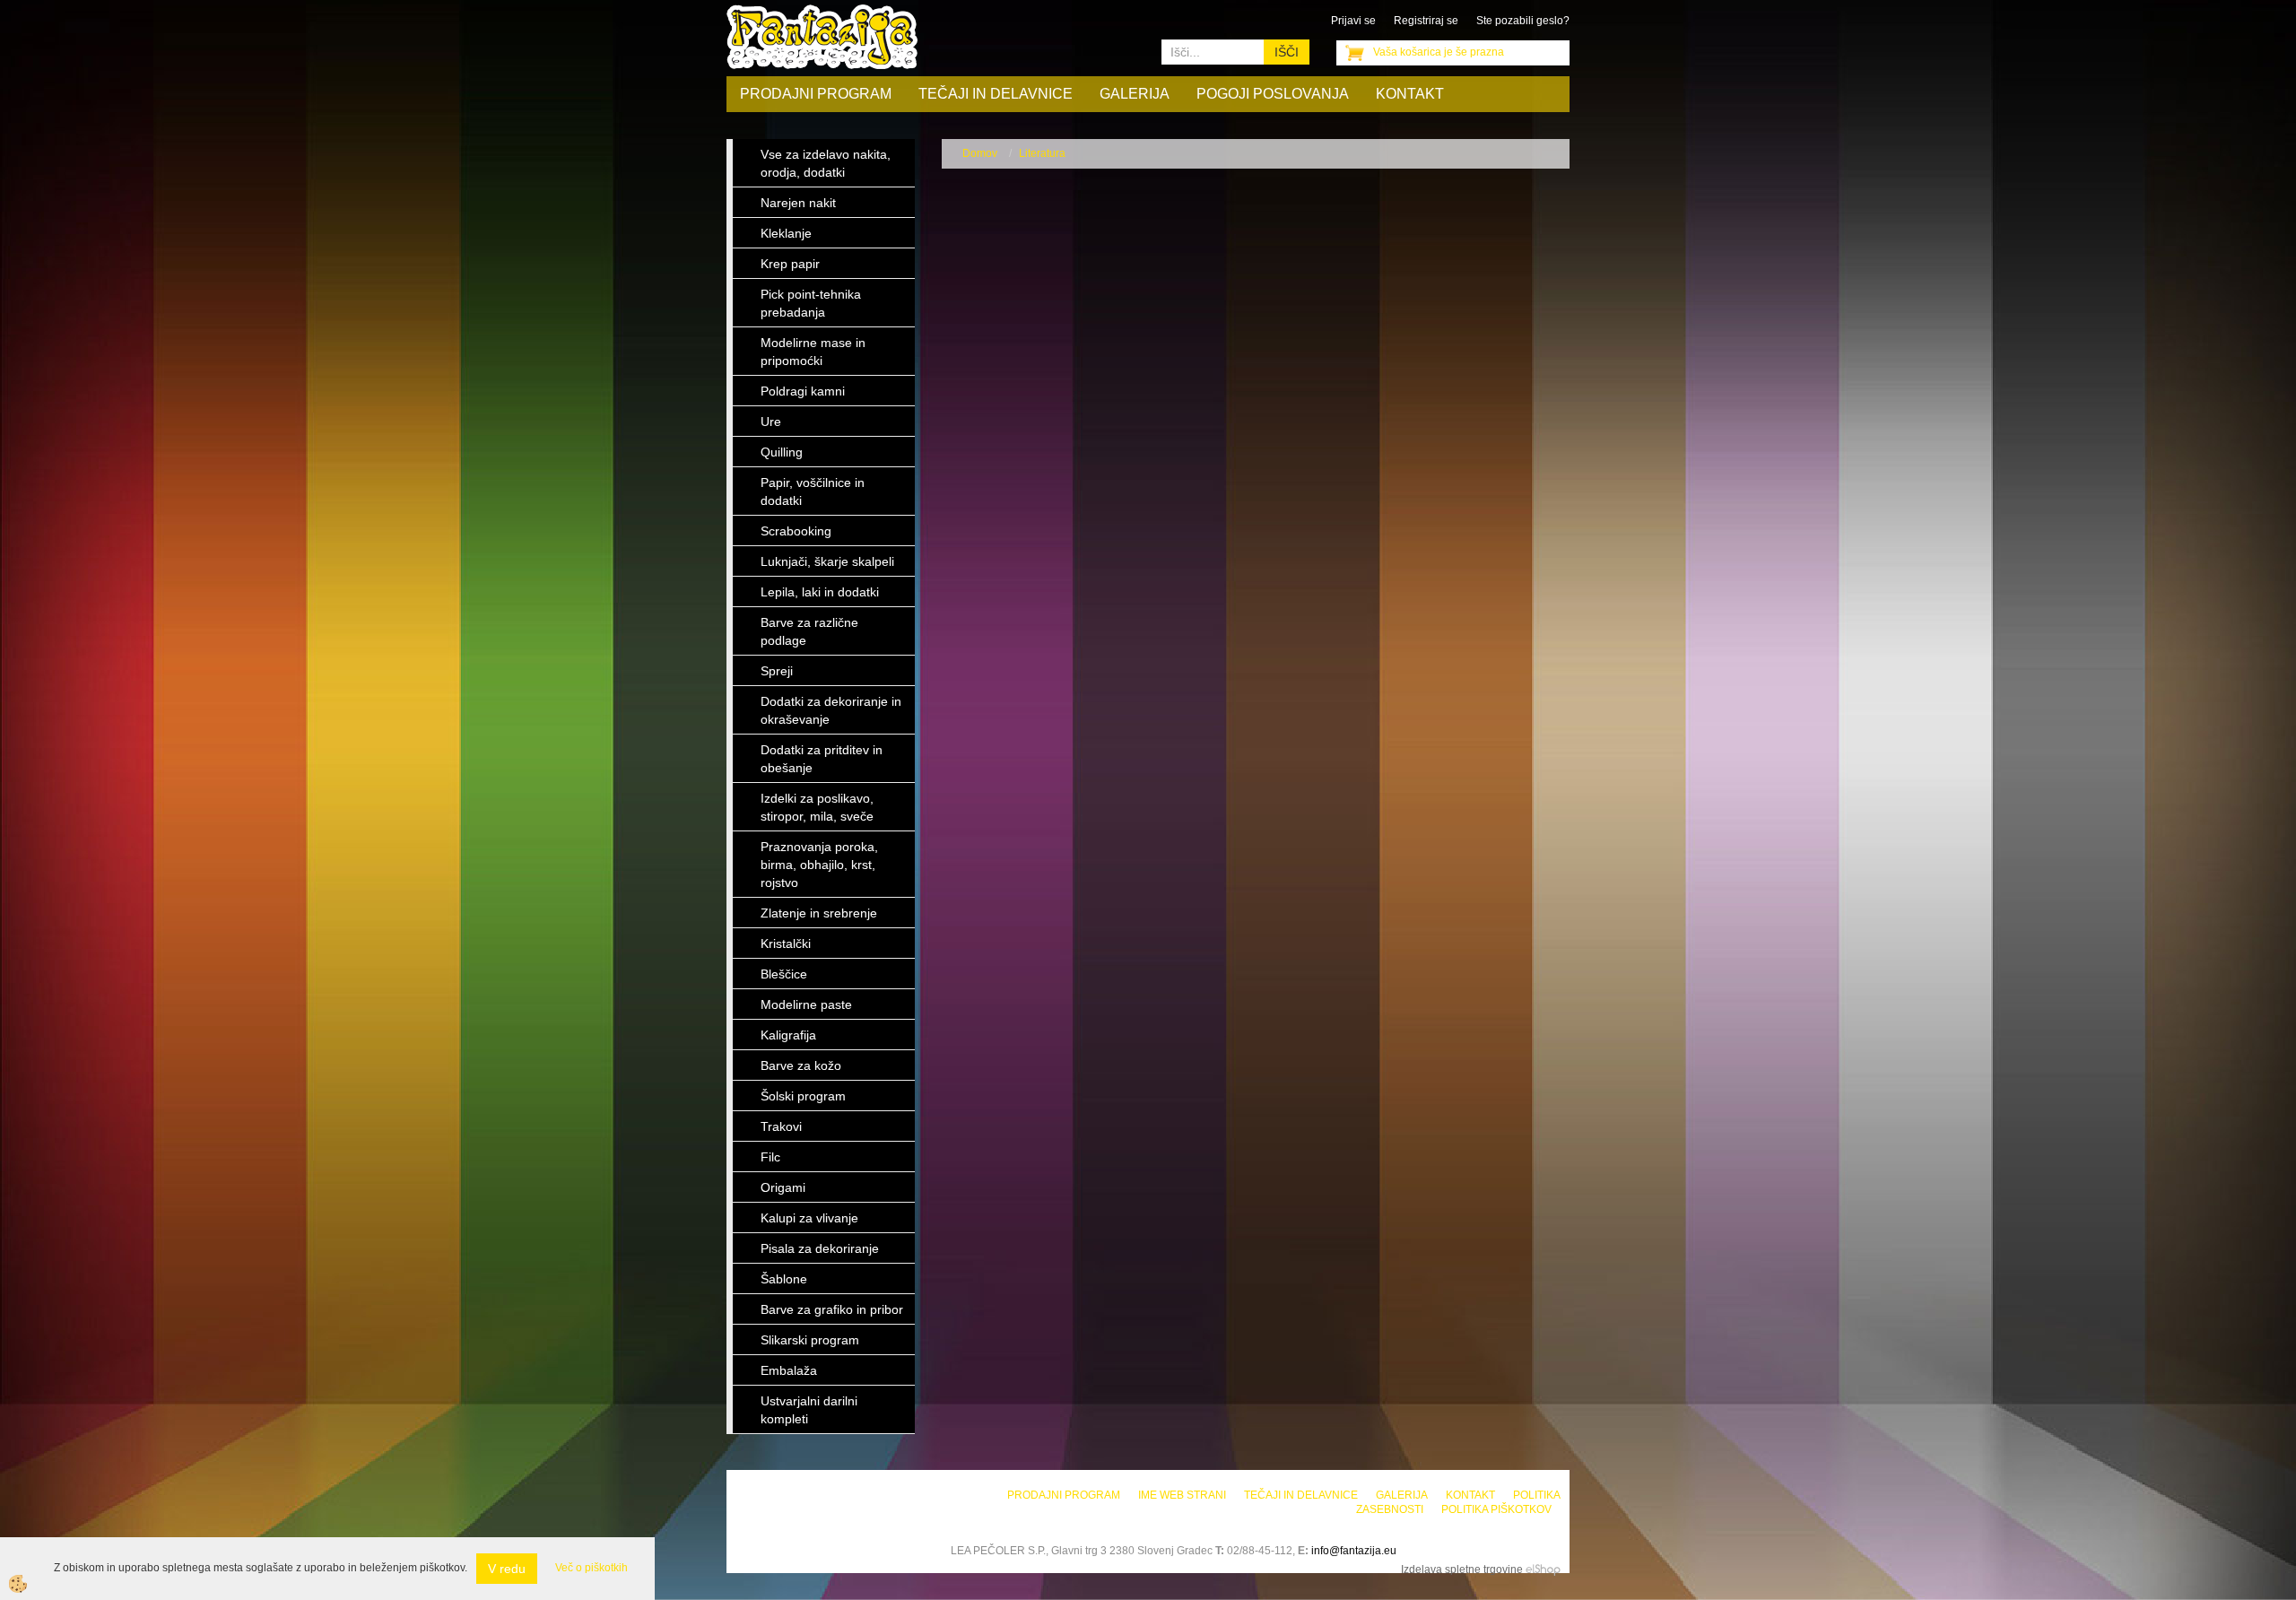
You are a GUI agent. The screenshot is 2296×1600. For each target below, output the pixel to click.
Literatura (1042, 153)
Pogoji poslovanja (1273, 94)
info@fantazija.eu (1354, 1551)
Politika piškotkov (1496, 1509)
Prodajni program (816, 94)
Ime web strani (1182, 1495)
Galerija (1135, 94)
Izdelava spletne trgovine (1462, 1570)
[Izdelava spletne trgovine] (1543, 1570)
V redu (507, 1569)
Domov (980, 153)
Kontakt (1410, 94)
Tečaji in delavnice (996, 94)
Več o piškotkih (591, 1568)
